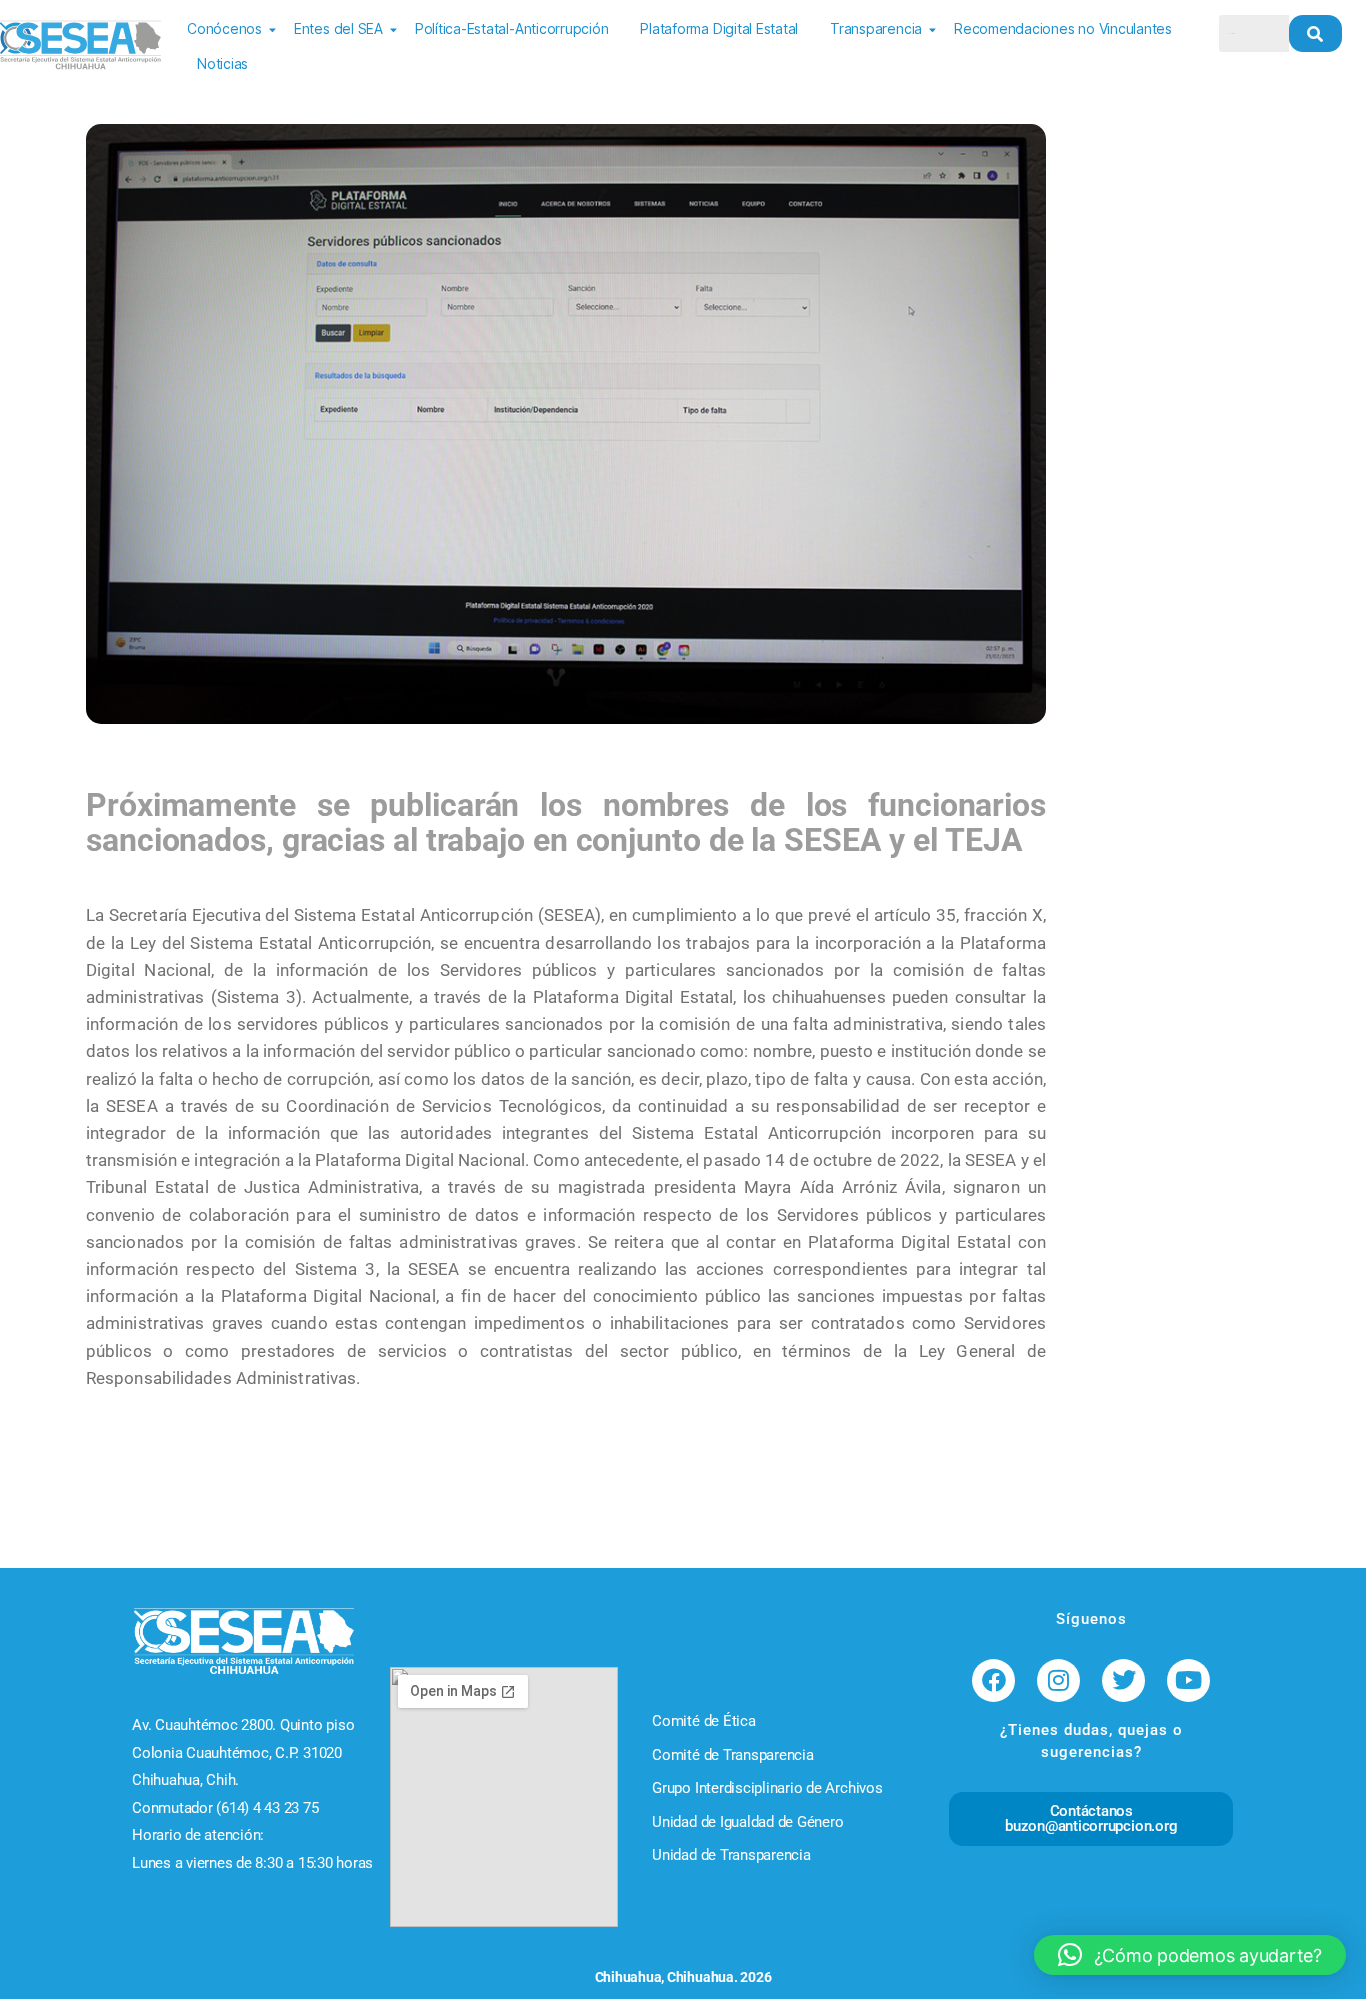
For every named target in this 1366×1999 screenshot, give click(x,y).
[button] (1190, 1955)
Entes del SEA (338, 28)
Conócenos (224, 28)
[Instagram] (1058, 1680)
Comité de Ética (703, 1721)
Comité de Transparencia (732, 1755)
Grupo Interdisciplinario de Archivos (767, 1788)
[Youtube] (1188, 1680)
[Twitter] (1123, 1680)
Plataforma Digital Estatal (719, 28)
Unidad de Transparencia (731, 1855)
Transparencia (876, 28)
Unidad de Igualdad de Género (747, 1822)
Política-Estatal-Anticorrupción (512, 28)
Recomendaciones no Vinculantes (1063, 28)
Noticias (222, 63)
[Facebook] (993, 1680)
